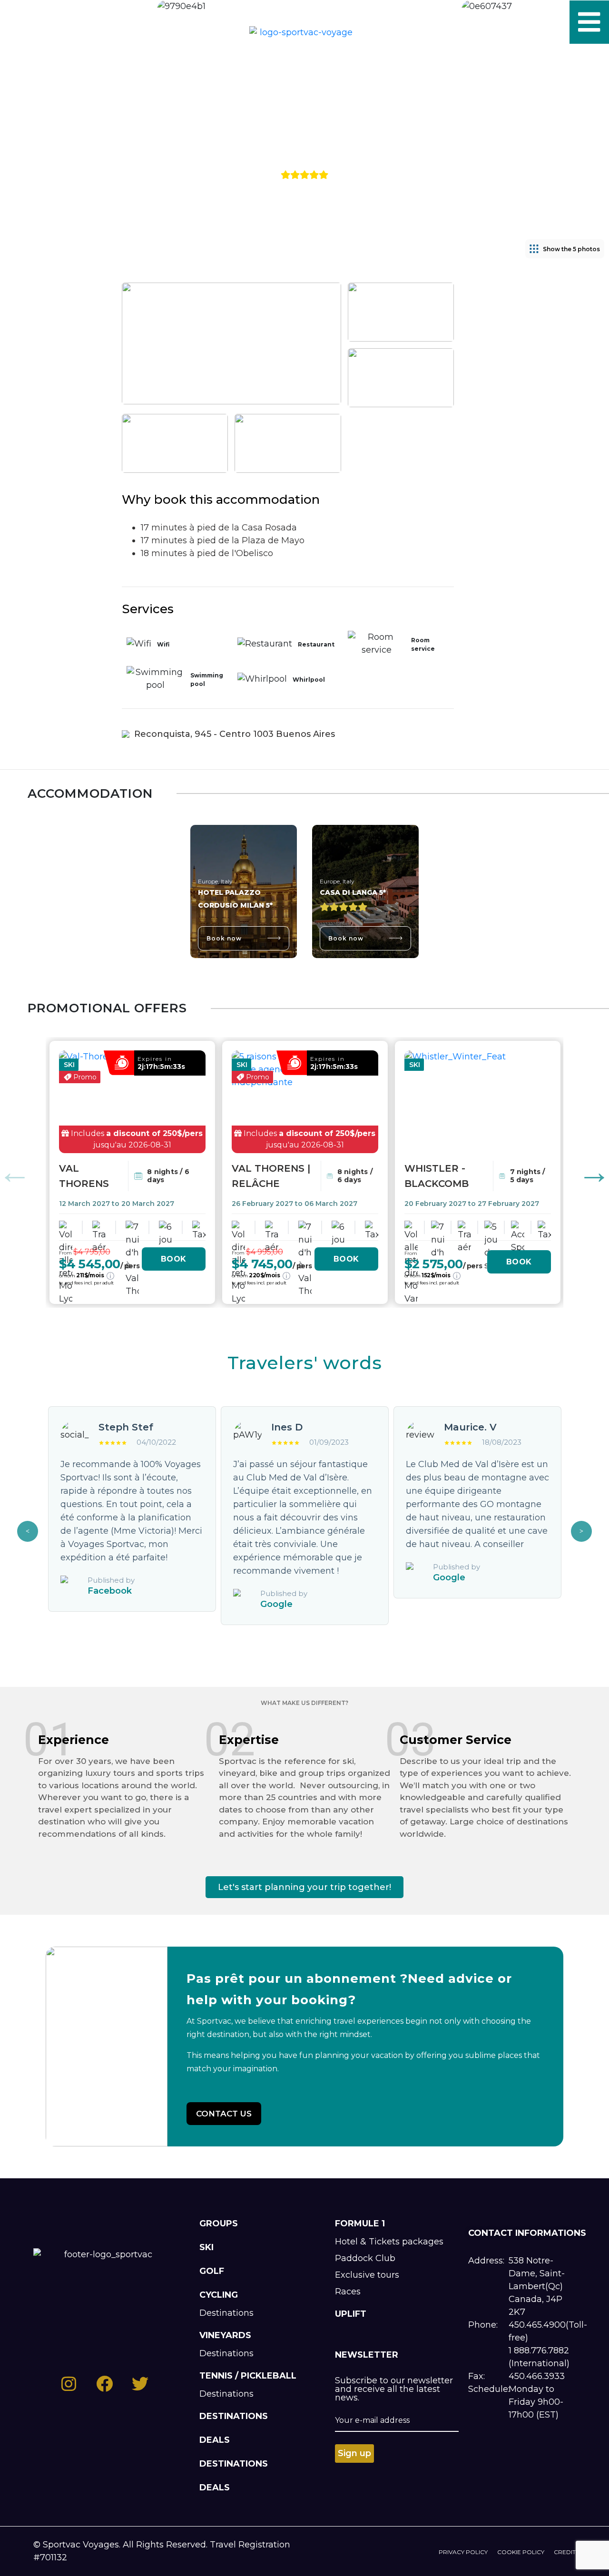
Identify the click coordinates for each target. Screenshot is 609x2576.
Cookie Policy (521, 2552)
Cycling (219, 2295)
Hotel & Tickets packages (389, 2242)
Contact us (224, 2114)
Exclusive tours (367, 2275)
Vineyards (225, 2335)
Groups (219, 2223)
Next (581, 1531)
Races (348, 2292)
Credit (565, 2552)
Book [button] (174, 1259)
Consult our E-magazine (146, 22)
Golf (212, 2271)
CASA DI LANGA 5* (353, 892)
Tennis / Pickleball (248, 2376)
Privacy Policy (463, 2552)
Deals (215, 2440)
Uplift (351, 2314)
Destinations (226, 2313)
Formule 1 (360, 2223)
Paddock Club (365, 2258)
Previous (28, 1531)
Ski (206, 2247)
